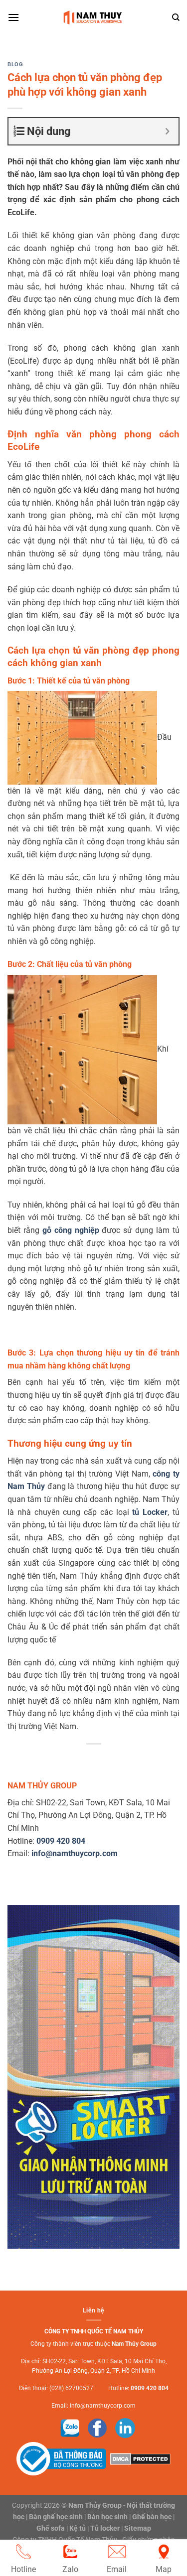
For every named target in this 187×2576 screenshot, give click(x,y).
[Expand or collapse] (167, 131)
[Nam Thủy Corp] (94, 17)
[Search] (176, 17)
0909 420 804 (150, 2388)
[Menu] (13, 17)
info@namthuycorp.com (103, 2406)
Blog (15, 65)
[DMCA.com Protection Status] (139, 2458)
